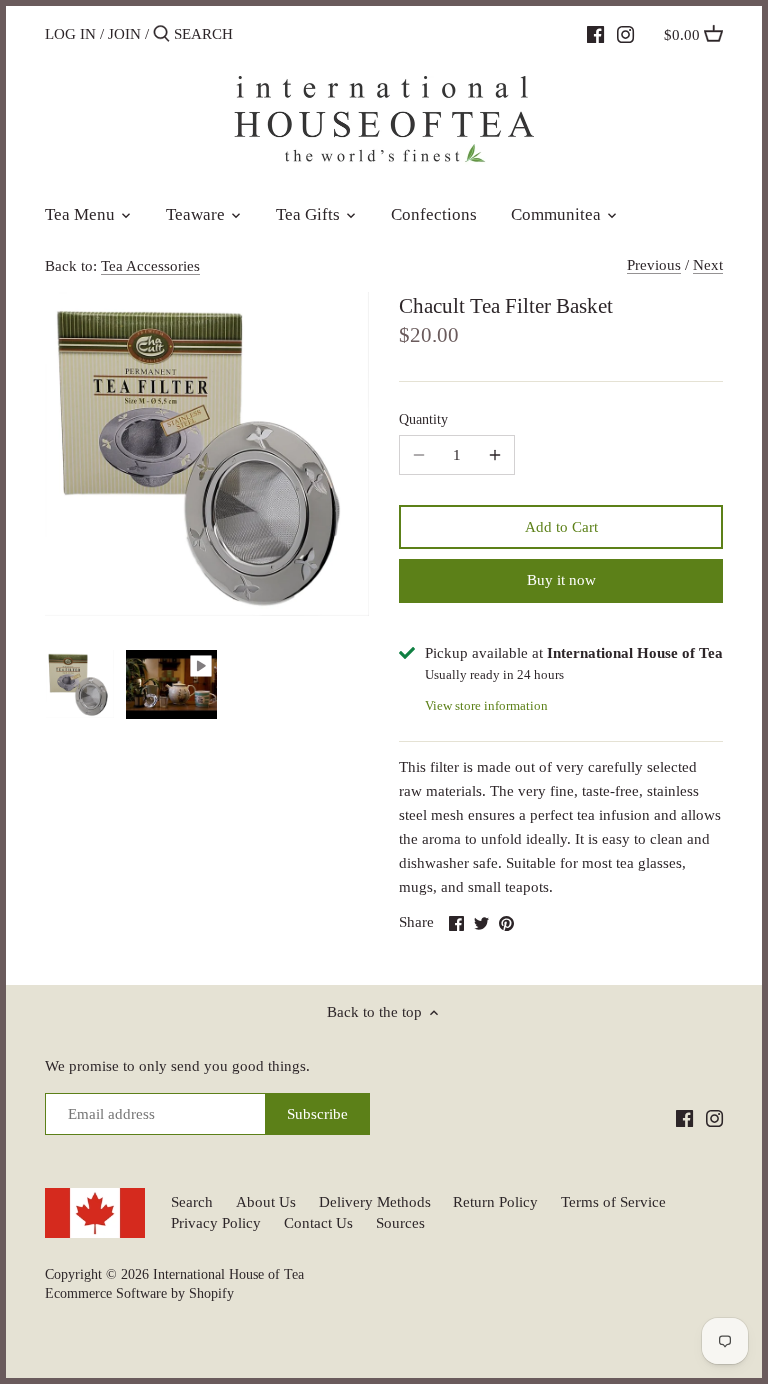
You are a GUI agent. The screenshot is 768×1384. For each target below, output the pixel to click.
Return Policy (495, 1202)
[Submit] (161, 34)
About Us (266, 1202)
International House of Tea (228, 1274)
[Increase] (495, 455)
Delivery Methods (375, 1202)
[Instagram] (625, 33)
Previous (654, 265)
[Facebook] (595, 33)
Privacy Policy (216, 1223)
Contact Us (318, 1223)
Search (192, 1202)
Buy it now (561, 580)
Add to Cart (561, 527)
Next (708, 265)
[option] (80, 684)
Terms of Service (613, 1202)
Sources (400, 1223)
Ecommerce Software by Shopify (139, 1293)
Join (124, 34)
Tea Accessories (150, 266)
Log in (70, 34)
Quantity (423, 419)
